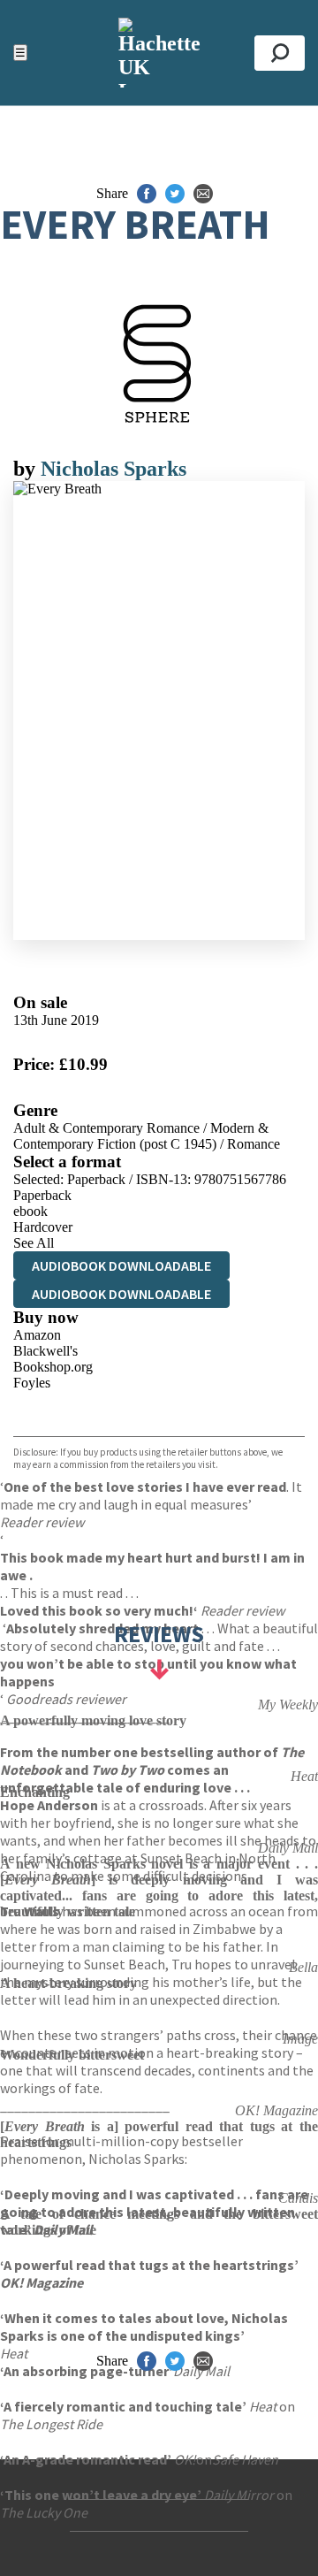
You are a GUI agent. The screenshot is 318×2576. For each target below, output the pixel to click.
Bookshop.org (53, 1367)
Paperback (42, 1195)
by (27, 469)
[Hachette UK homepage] (159, 53)
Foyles (32, 1383)
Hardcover (43, 1227)
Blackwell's (45, 1351)
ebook (30, 1211)
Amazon (37, 1335)
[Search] (280, 53)
